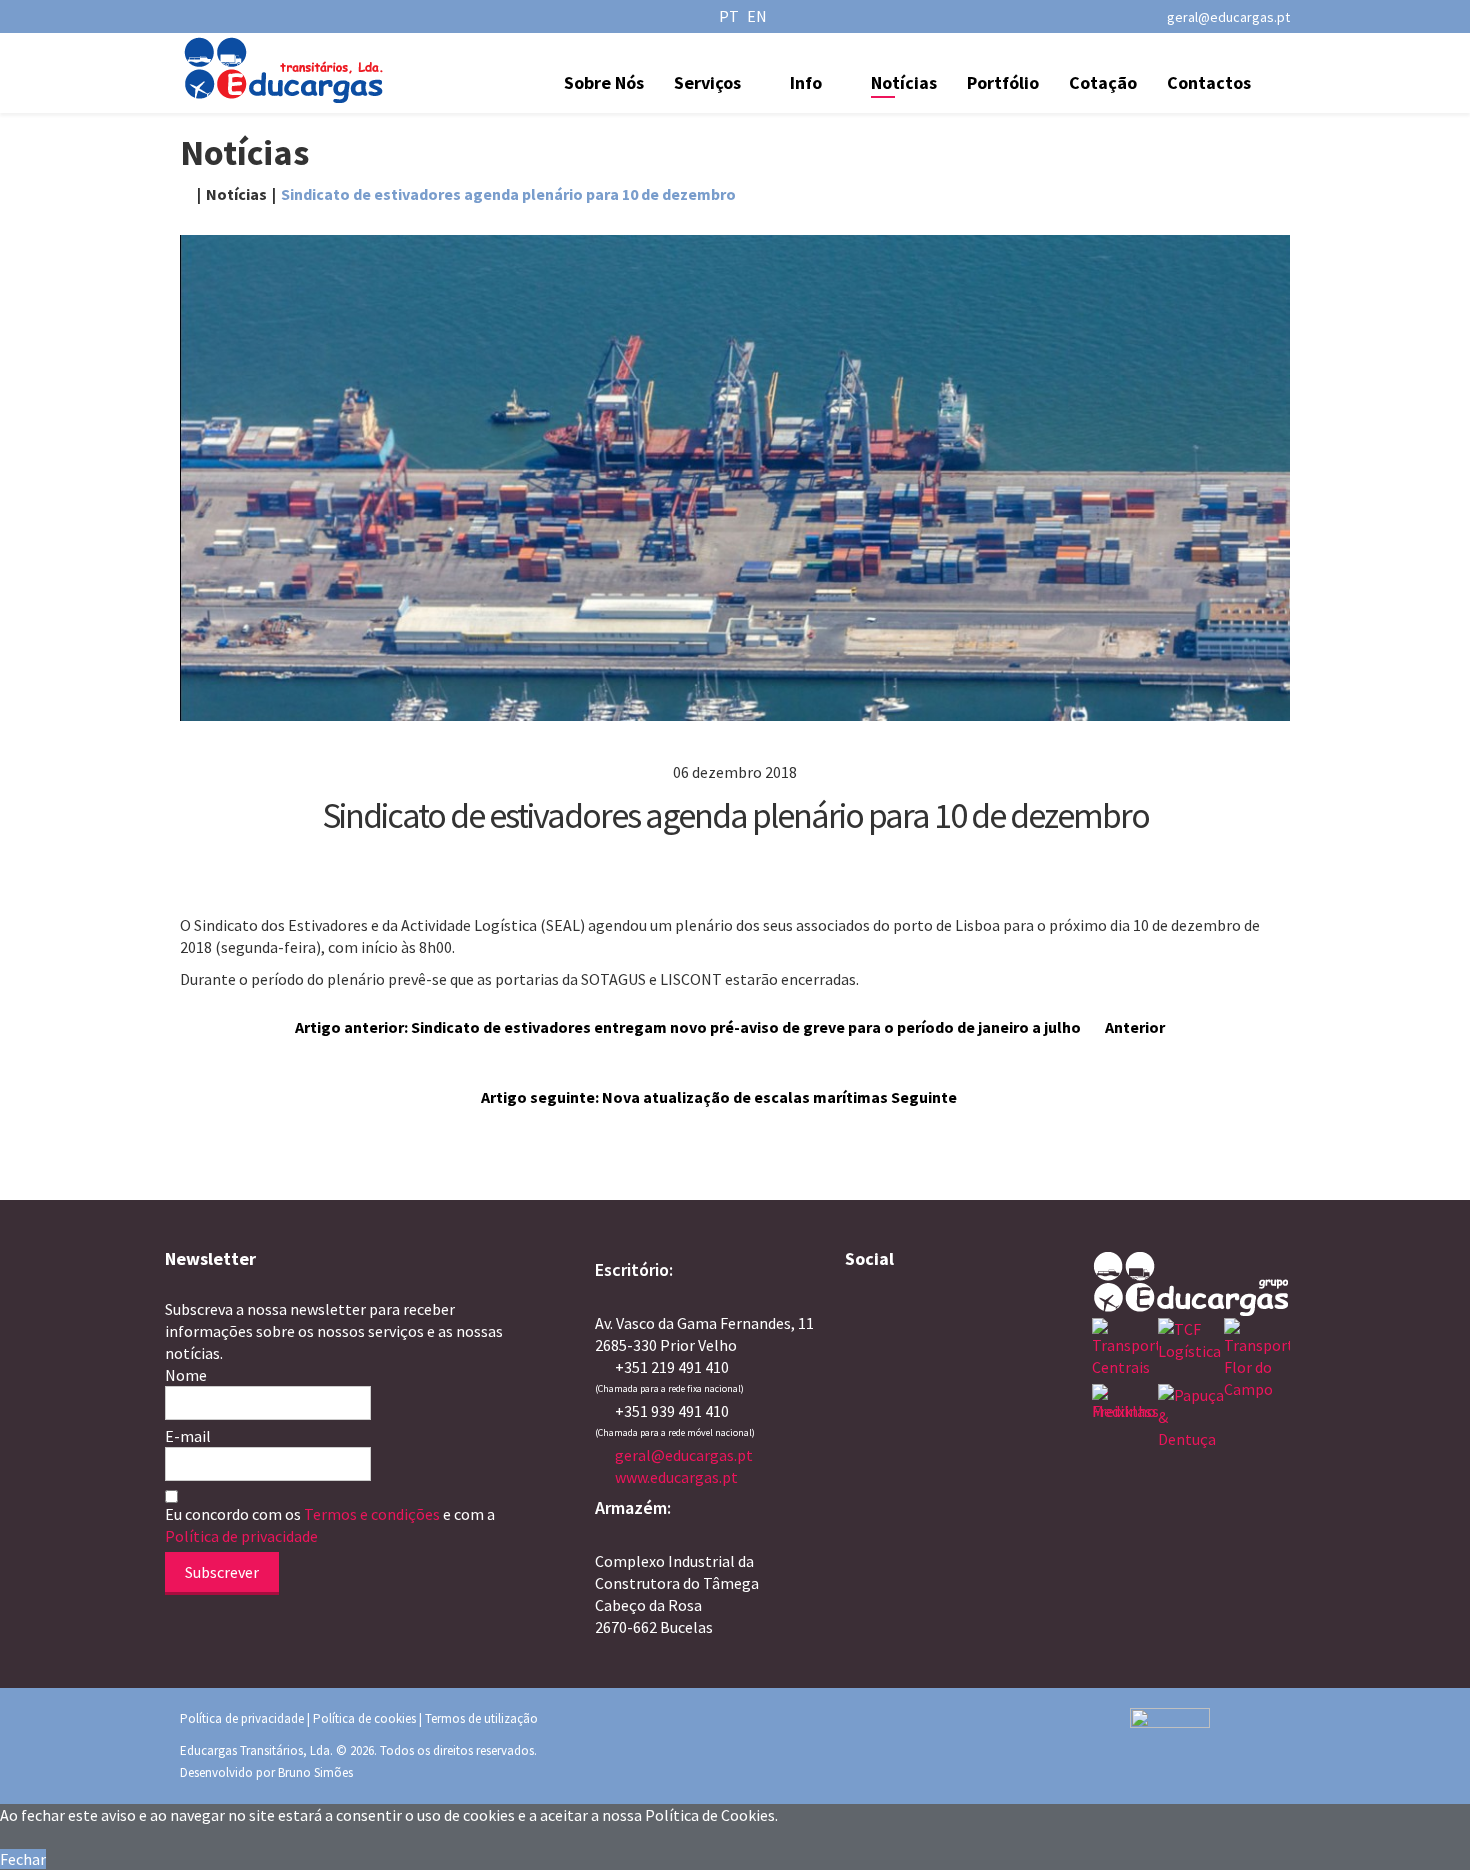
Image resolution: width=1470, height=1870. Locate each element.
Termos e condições (373, 1514)
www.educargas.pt (676, 1477)
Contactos (1209, 82)
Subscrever (222, 1572)
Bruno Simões (315, 1772)
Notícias (904, 82)
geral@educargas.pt (1228, 17)
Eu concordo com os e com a (330, 1525)
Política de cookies (364, 1718)
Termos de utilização (481, 1718)
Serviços (707, 82)
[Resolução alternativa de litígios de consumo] (1210, 1738)
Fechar (23, 1859)
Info (806, 82)
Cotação (1103, 82)
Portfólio (1003, 82)
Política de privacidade (241, 1536)
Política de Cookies (710, 1815)
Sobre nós (604, 82)
